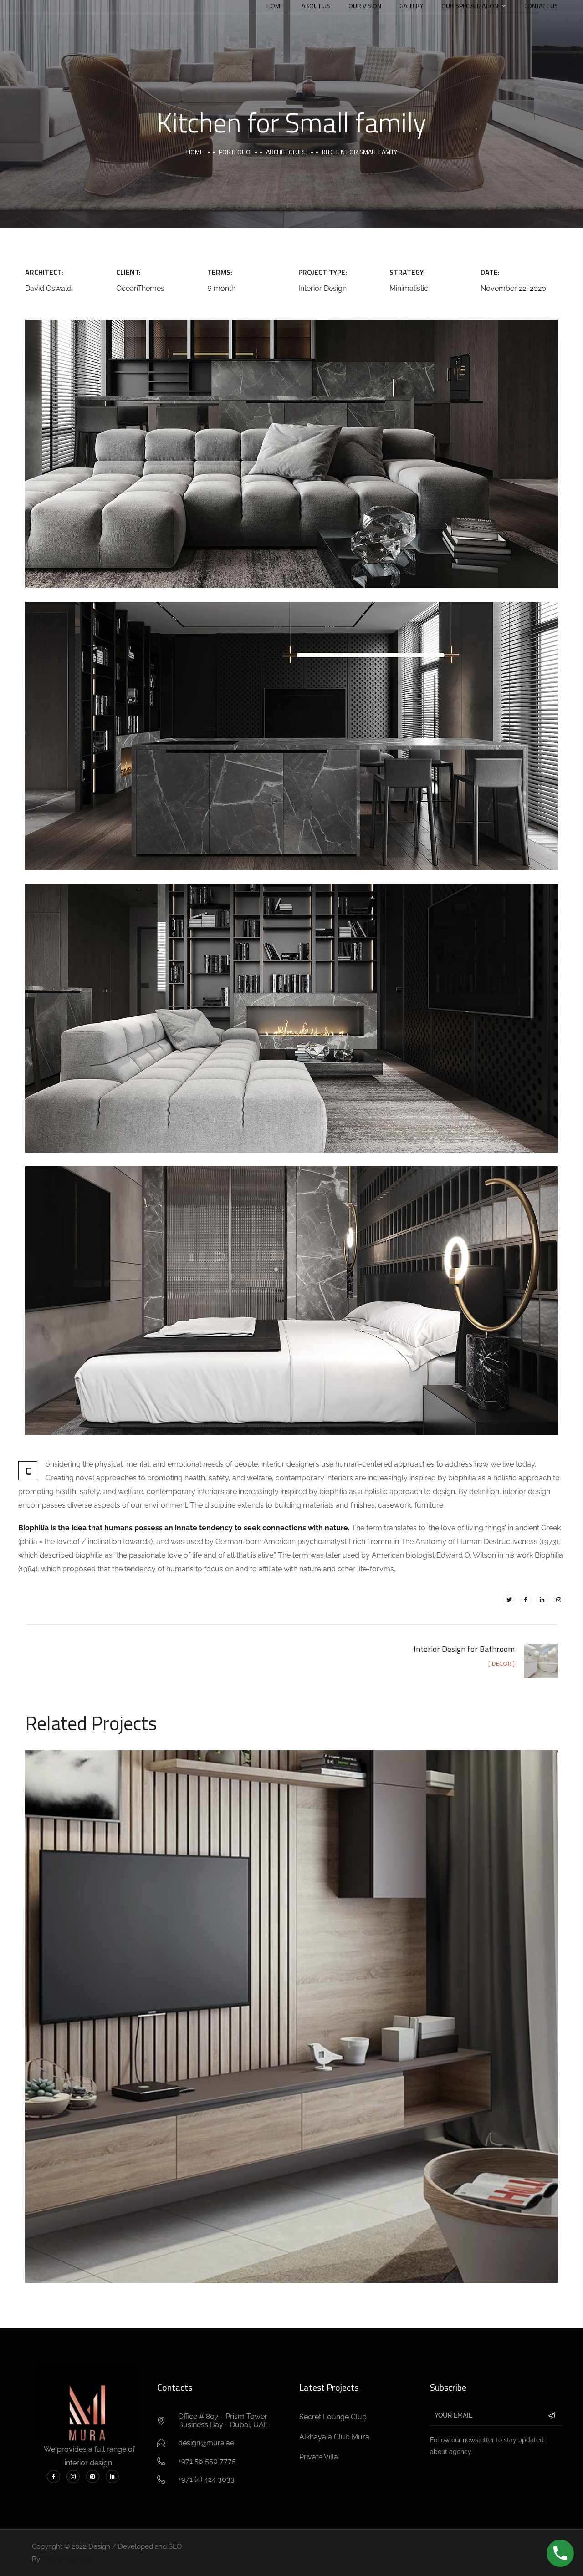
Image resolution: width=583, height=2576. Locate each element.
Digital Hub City (66, 2559)
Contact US (541, 6)
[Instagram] (559, 1600)
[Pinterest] (93, 2477)
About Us (316, 6)
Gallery (411, 6)
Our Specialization (470, 6)
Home (275, 6)
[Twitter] (509, 1600)
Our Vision (365, 6)
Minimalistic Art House (292, 2007)
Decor (326, 2028)
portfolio (235, 152)
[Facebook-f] (526, 1600)
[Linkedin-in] (542, 1600)
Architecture (286, 152)
